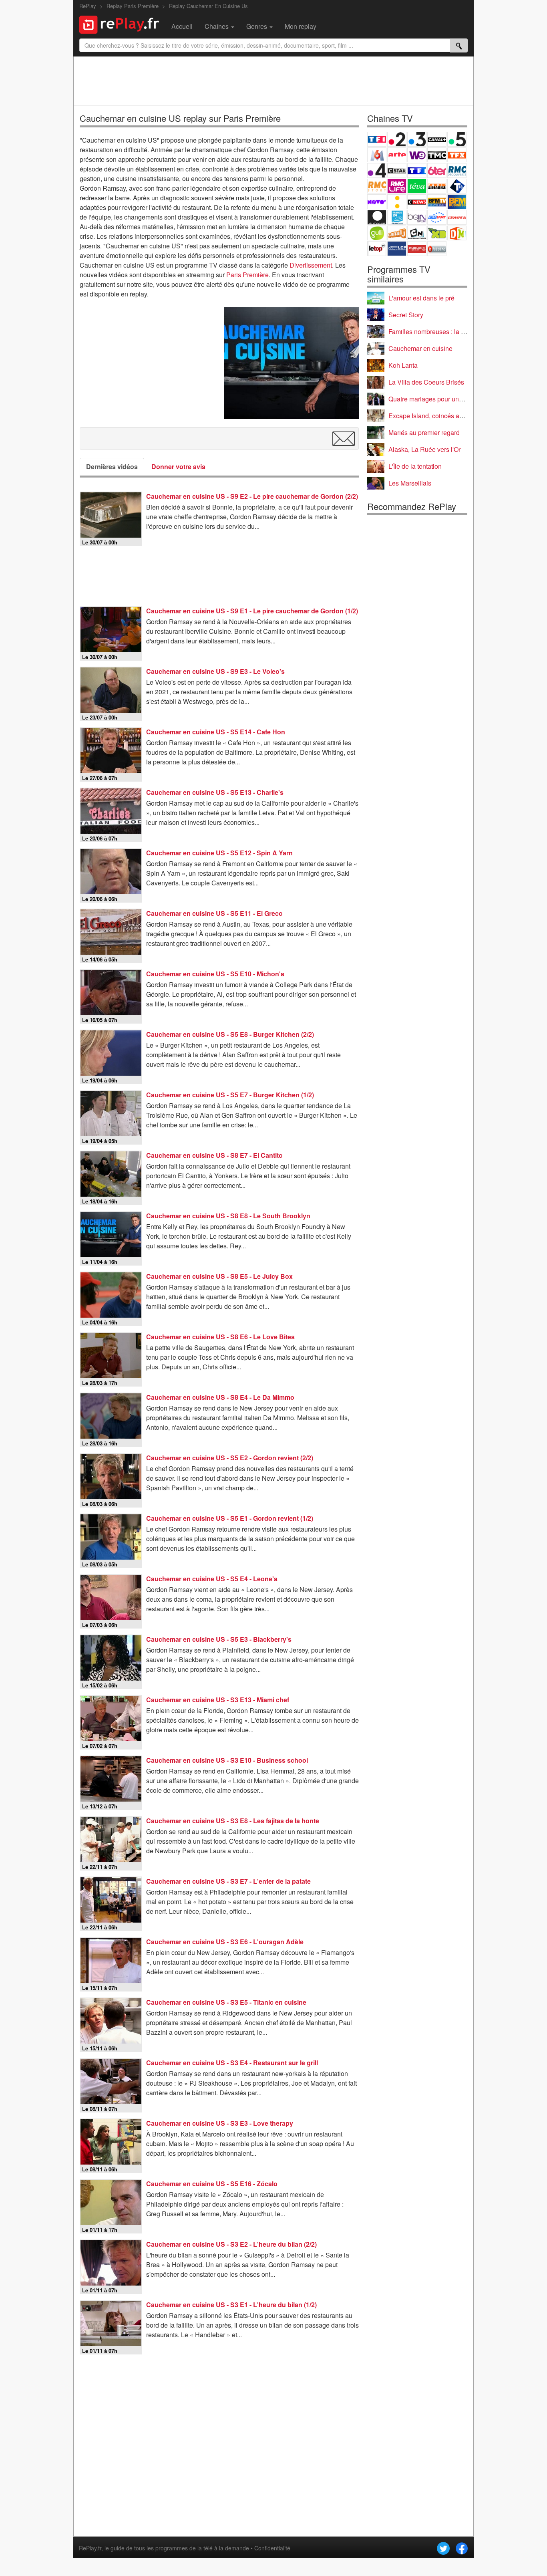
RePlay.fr (90, 2548)
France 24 (397, 217)
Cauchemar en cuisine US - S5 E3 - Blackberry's (219, 1639)
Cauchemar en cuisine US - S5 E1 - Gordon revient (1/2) (230, 1518)
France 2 (397, 139)
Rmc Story (377, 186)
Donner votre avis (178, 467)
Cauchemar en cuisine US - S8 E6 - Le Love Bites (220, 1337)
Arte (397, 155)
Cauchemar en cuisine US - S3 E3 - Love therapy (220, 2123)
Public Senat (417, 249)
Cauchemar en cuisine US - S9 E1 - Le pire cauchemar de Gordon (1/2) (252, 611)
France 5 (457, 139)
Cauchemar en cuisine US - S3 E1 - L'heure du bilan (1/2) (231, 2305)
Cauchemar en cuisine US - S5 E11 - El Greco (214, 913)
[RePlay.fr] (122, 24)
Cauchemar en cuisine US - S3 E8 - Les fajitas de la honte (233, 1821)
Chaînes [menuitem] (217, 26)
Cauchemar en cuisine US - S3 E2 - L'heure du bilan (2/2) (231, 2244)
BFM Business (457, 202)
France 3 (417, 139)
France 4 (377, 170)
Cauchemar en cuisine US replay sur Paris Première (180, 118)
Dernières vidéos (112, 467)
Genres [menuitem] (257, 26)
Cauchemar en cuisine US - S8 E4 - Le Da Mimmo (220, 1397)
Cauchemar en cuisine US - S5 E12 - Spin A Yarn (219, 853)
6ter (437, 170)
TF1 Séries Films (417, 170)
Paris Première (247, 275)
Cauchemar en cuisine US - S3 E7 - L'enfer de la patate (228, 1881)
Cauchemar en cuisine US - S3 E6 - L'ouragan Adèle (225, 1942)
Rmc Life (397, 186)
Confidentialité (272, 2548)
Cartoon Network (417, 233)
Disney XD (437, 233)
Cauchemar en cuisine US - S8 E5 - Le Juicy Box (219, 1276)
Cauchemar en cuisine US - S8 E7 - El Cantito (214, 1155)
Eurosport (437, 217)
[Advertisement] (273, 81)
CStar (397, 170)
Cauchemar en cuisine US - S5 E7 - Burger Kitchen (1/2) (230, 1095)
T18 (457, 186)
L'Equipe (457, 217)
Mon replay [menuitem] (301, 26)
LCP (397, 249)
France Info (397, 202)
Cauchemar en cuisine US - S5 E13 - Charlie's (215, 792)
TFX (457, 155)
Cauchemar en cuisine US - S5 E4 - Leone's (212, 1579)
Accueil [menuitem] (182, 26)
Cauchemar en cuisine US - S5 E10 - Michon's (215, 974)
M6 (377, 155)
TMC (437, 155)
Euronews (377, 217)
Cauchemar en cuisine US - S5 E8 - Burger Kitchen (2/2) (230, 1034)
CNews (417, 202)
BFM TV (437, 202)
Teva (417, 186)
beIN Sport (417, 217)
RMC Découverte (457, 170)
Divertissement (311, 265)
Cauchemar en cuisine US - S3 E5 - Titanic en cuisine (226, 2002)
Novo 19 (377, 202)
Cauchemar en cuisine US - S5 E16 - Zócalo (212, 2184)
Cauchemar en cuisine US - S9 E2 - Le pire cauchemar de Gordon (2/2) (252, 496)
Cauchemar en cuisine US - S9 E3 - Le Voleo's (215, 671)
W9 (417, 155)
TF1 (377, 139)
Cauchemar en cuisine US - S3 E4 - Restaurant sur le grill (232, 2063)
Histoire (437, 249)
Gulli (377, 233)
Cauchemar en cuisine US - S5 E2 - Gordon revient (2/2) (230, 1458)
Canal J (397, 233)
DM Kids (457, 233)
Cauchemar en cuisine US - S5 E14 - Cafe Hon (216, 732)
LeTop (377, 249)
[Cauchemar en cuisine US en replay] (292, 363)
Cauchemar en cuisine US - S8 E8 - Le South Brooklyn (228, 1216)
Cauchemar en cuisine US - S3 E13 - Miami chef (218, 1700)
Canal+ (437, 139)
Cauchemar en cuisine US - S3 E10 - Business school (227, 1760)
